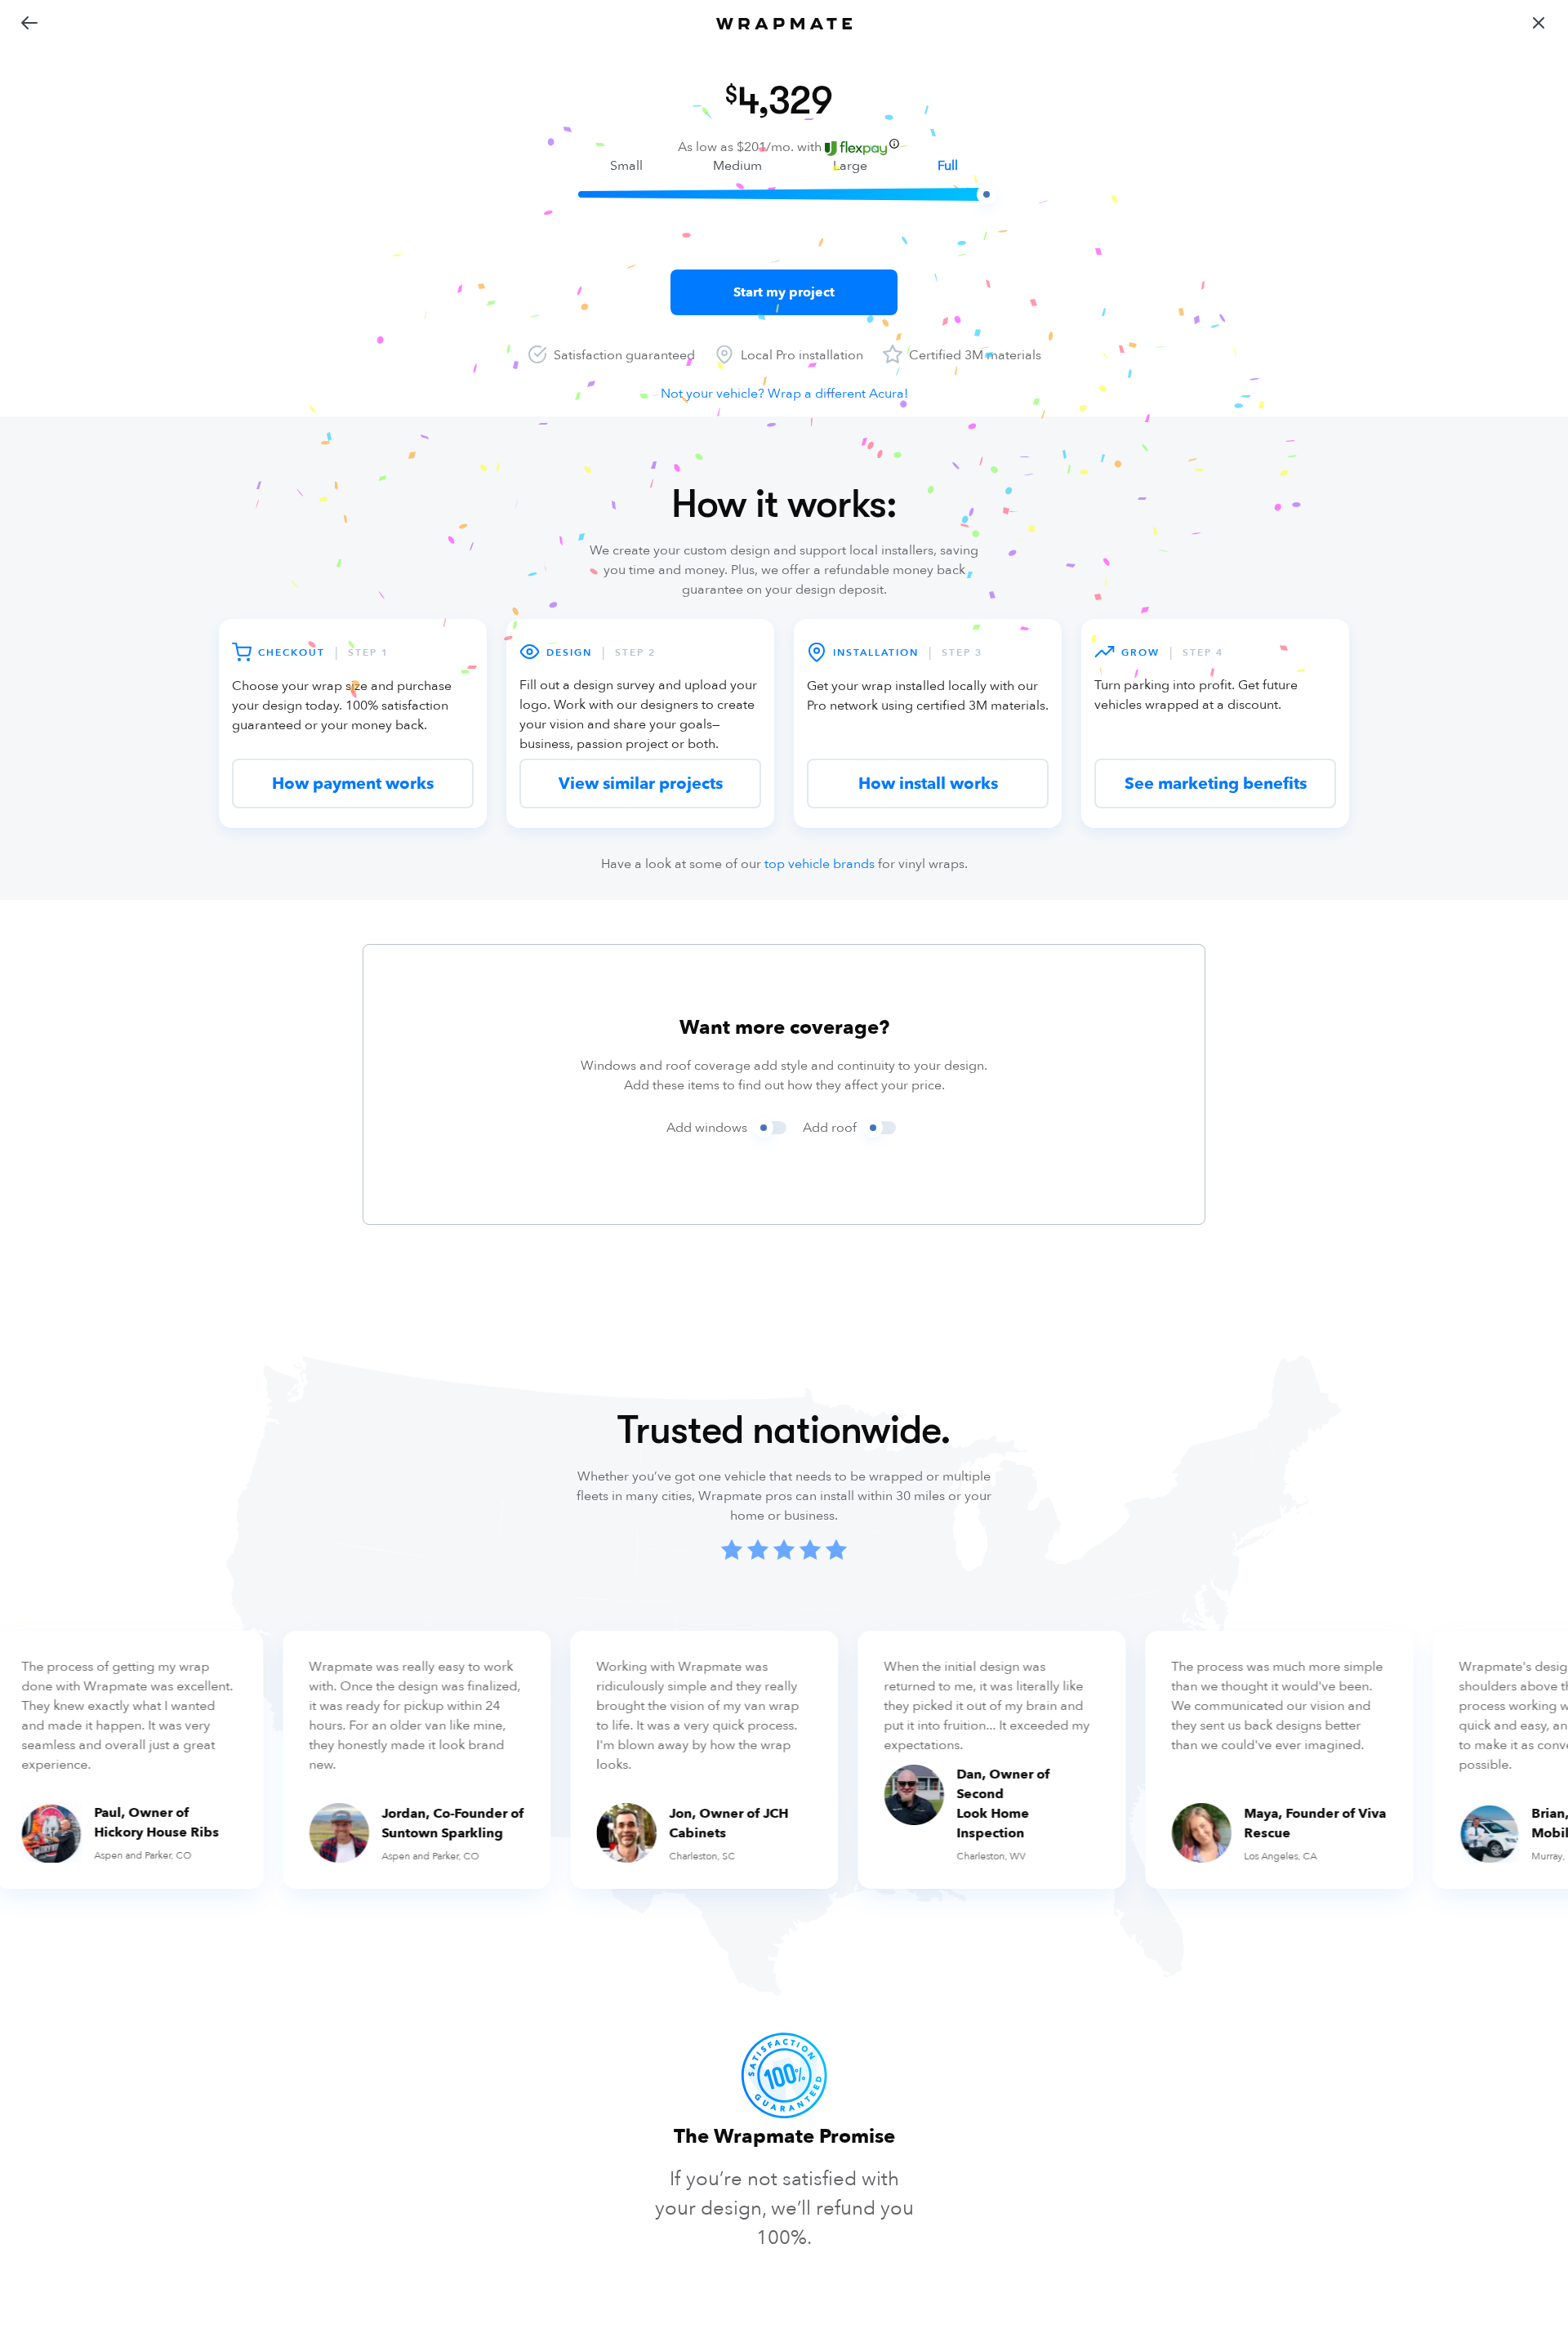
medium (737, 166)
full (948, 166)
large (850, 166)
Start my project (784, 292)
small (626, 166)
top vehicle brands (820, 864)
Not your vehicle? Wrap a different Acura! (784, 394)
